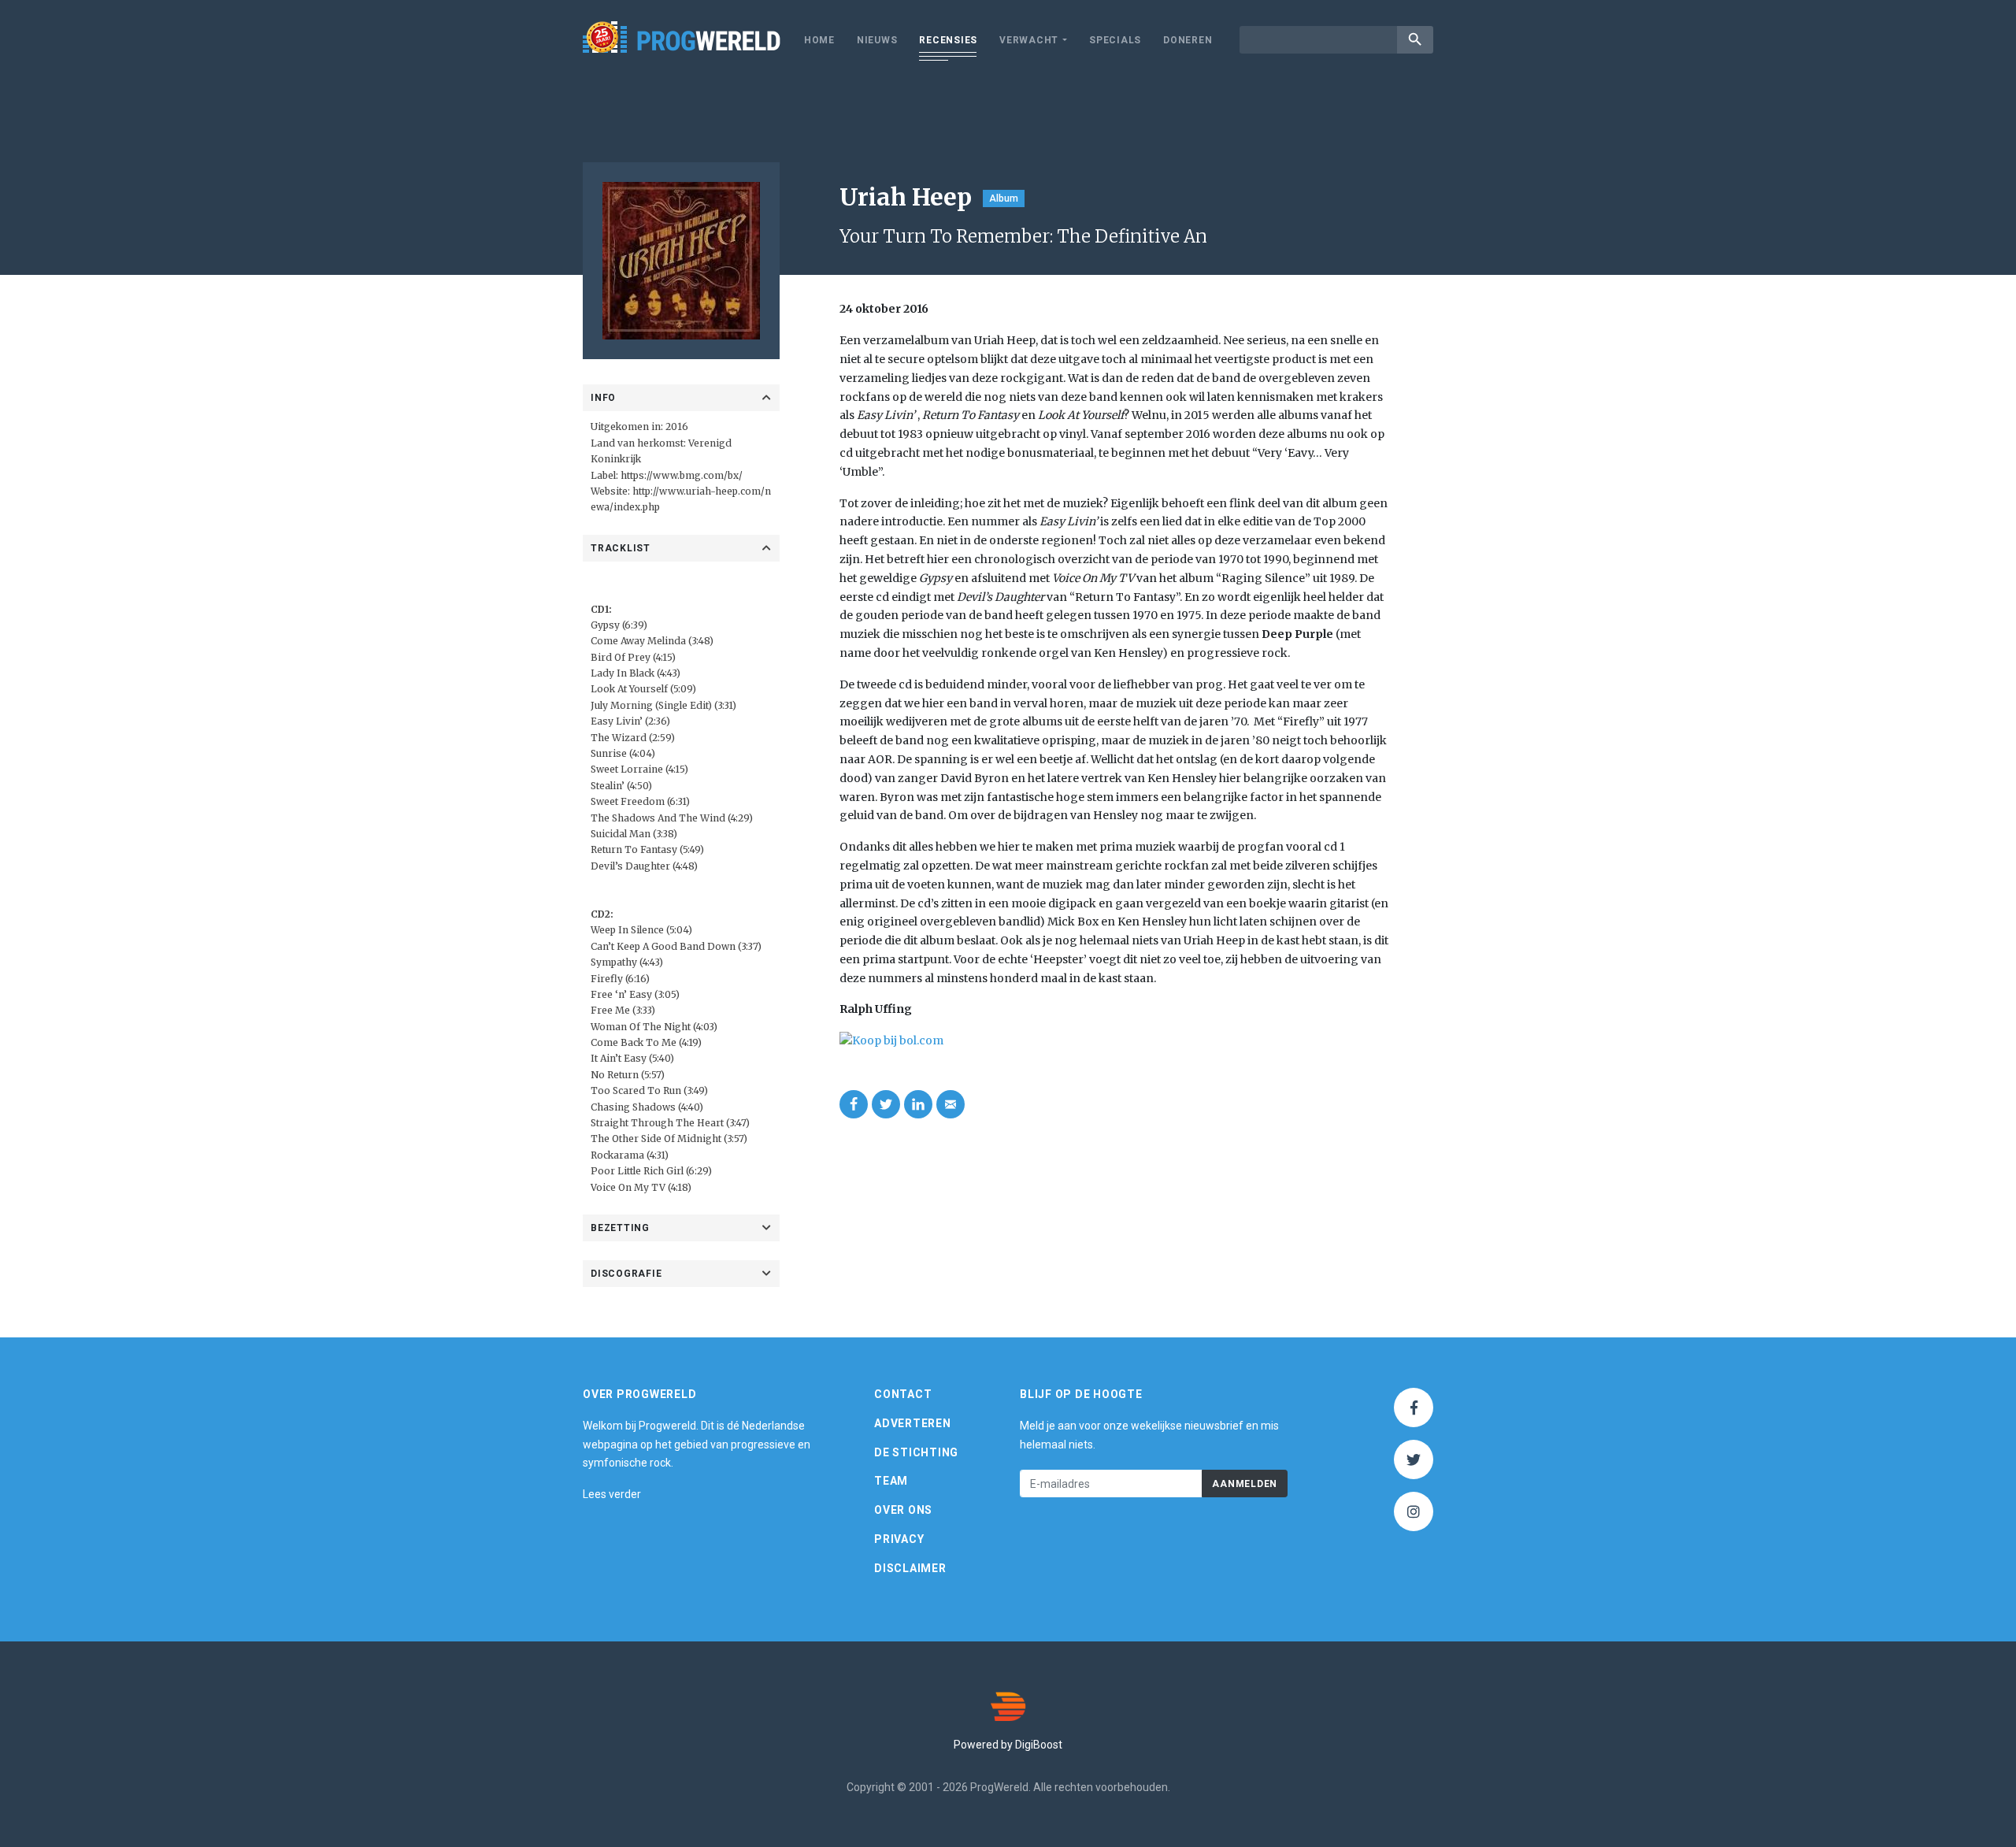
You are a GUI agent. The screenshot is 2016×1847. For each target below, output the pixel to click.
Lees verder (612, 1494)
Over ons (903, 1510)
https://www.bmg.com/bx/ (682, 475)
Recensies (948, 40)
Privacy (899, 1539)
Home (819, 40)
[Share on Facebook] (854, 1104)
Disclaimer (910, 1568)
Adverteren (913, 1423)
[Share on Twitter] (886, 1104)
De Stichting (916, 1452)
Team (891, 1481)
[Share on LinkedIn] (918, 1104)
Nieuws (877, 40)
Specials (1115, 40)
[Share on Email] (951, 1104)
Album (1004, 198)
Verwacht (1029, 40)
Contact (903, 1394)
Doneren (1188, 40)
